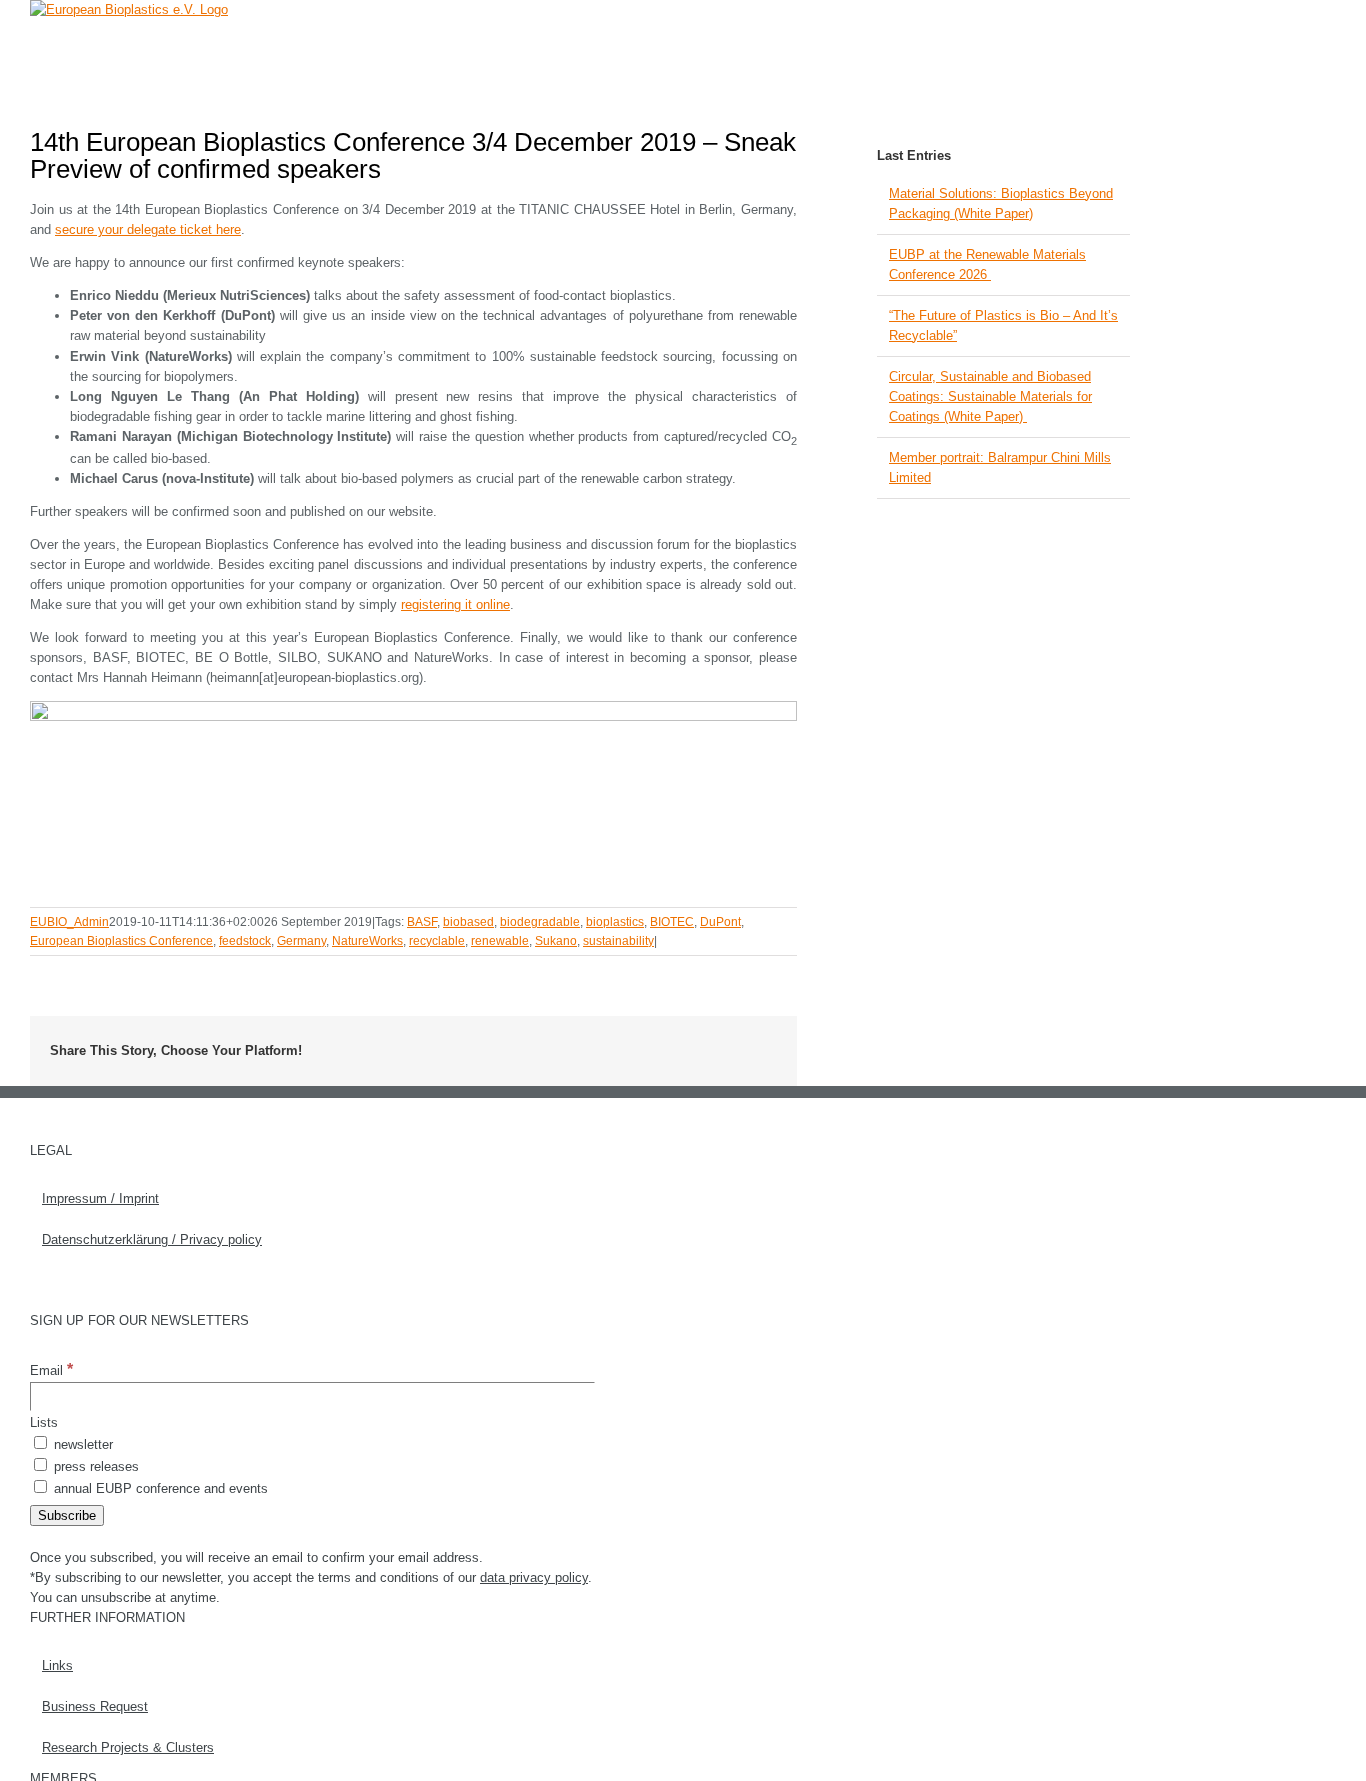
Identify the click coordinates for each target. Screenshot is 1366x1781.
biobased (468, 922)
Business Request (95, 1706)
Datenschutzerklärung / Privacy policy (152, 1239)
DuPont (720, 922)
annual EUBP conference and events (159, 1488)
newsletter (81, 1444)
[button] (1099, 44)
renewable (500, 941)
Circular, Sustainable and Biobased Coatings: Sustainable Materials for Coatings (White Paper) (990, 396)
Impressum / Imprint (100, 1198)
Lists (44, 1422)
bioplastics (615, 922)
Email (51, 1370)
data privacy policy (534, 1577)
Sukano (556, 941)
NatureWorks (367, 941)
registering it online (455, 604)
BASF (422, 922)
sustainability (618, 941)
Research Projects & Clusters (128, 1747)
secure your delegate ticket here (148, 229)
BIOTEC (672, 922)
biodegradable (540, 922)
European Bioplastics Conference (121, 941)
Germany (301, 941)
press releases (94, 1466)
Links (57, 1665)
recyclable (437, 941)
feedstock (245, 941)
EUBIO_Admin (69, 922)
